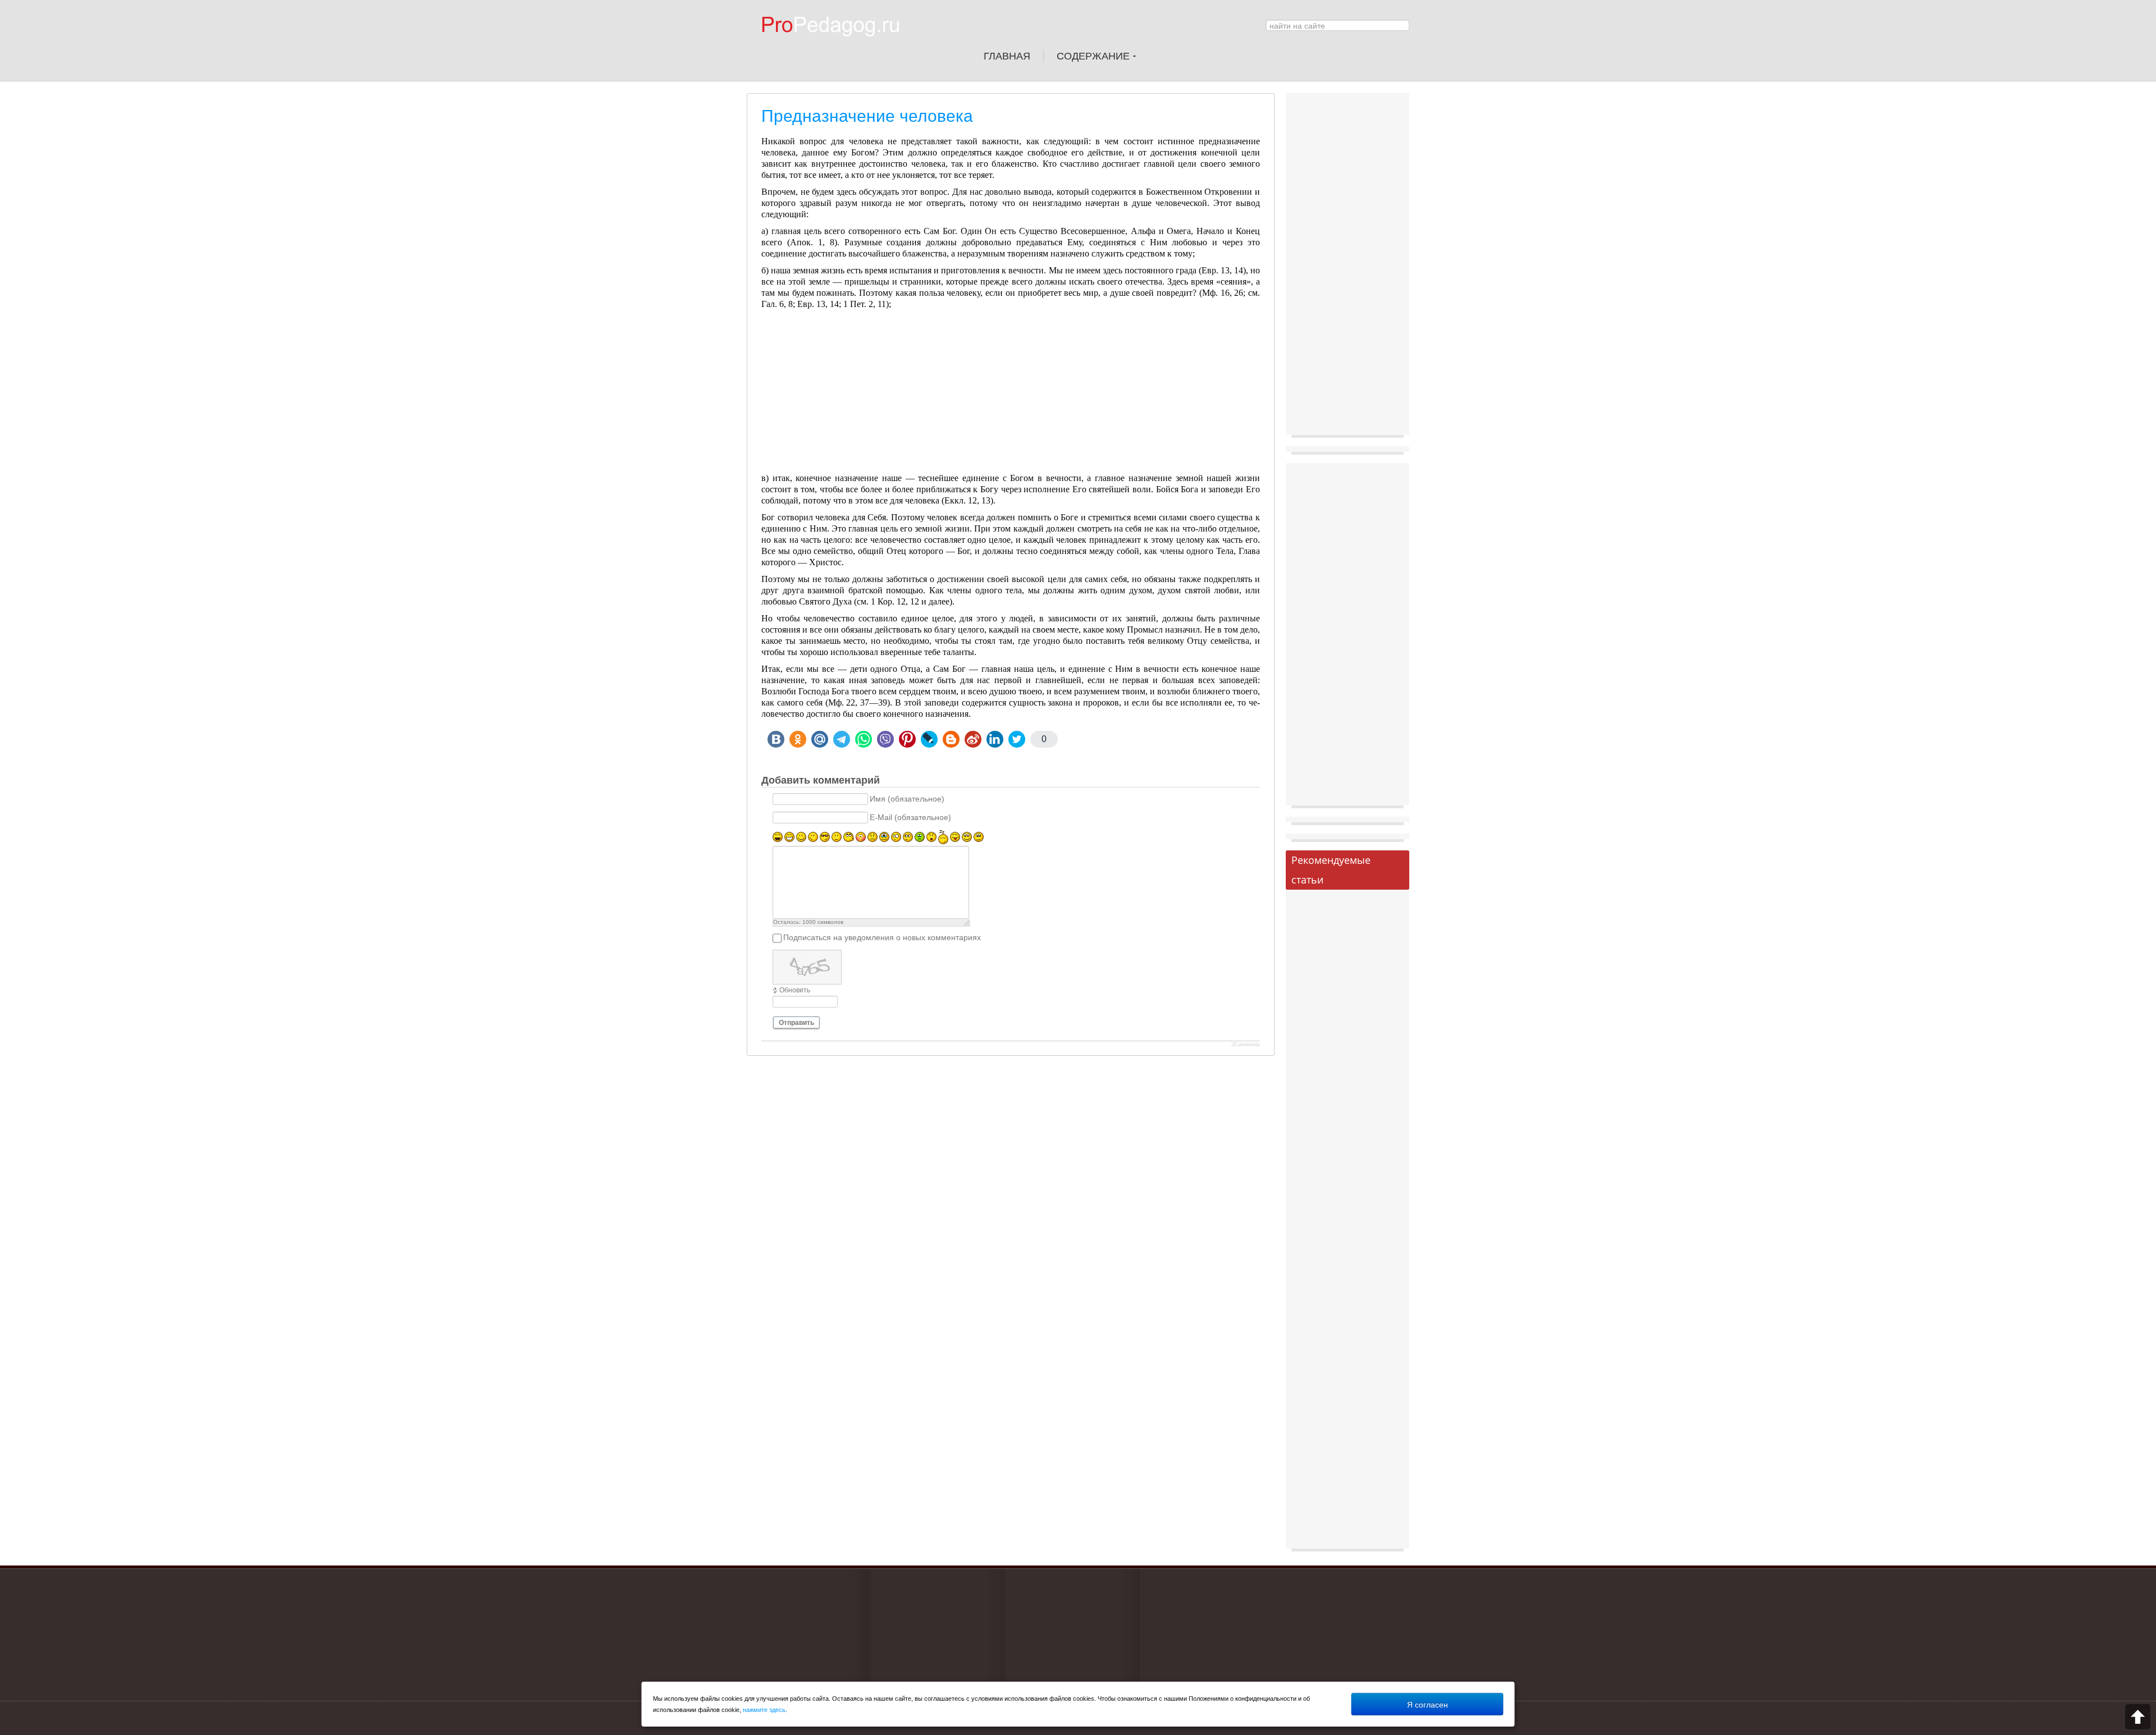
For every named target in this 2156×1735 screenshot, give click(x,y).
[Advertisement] (1011, 394)
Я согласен (1428, 1704)
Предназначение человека (867, 116)
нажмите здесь (764, 1710)
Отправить (796, 1023)
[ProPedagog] (836, 44)
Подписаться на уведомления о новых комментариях (882, 938)
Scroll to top (2138, 1717)
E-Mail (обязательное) (910, 818)
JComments (1246, 1045)
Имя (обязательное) (907, 799)
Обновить (795, 990)
